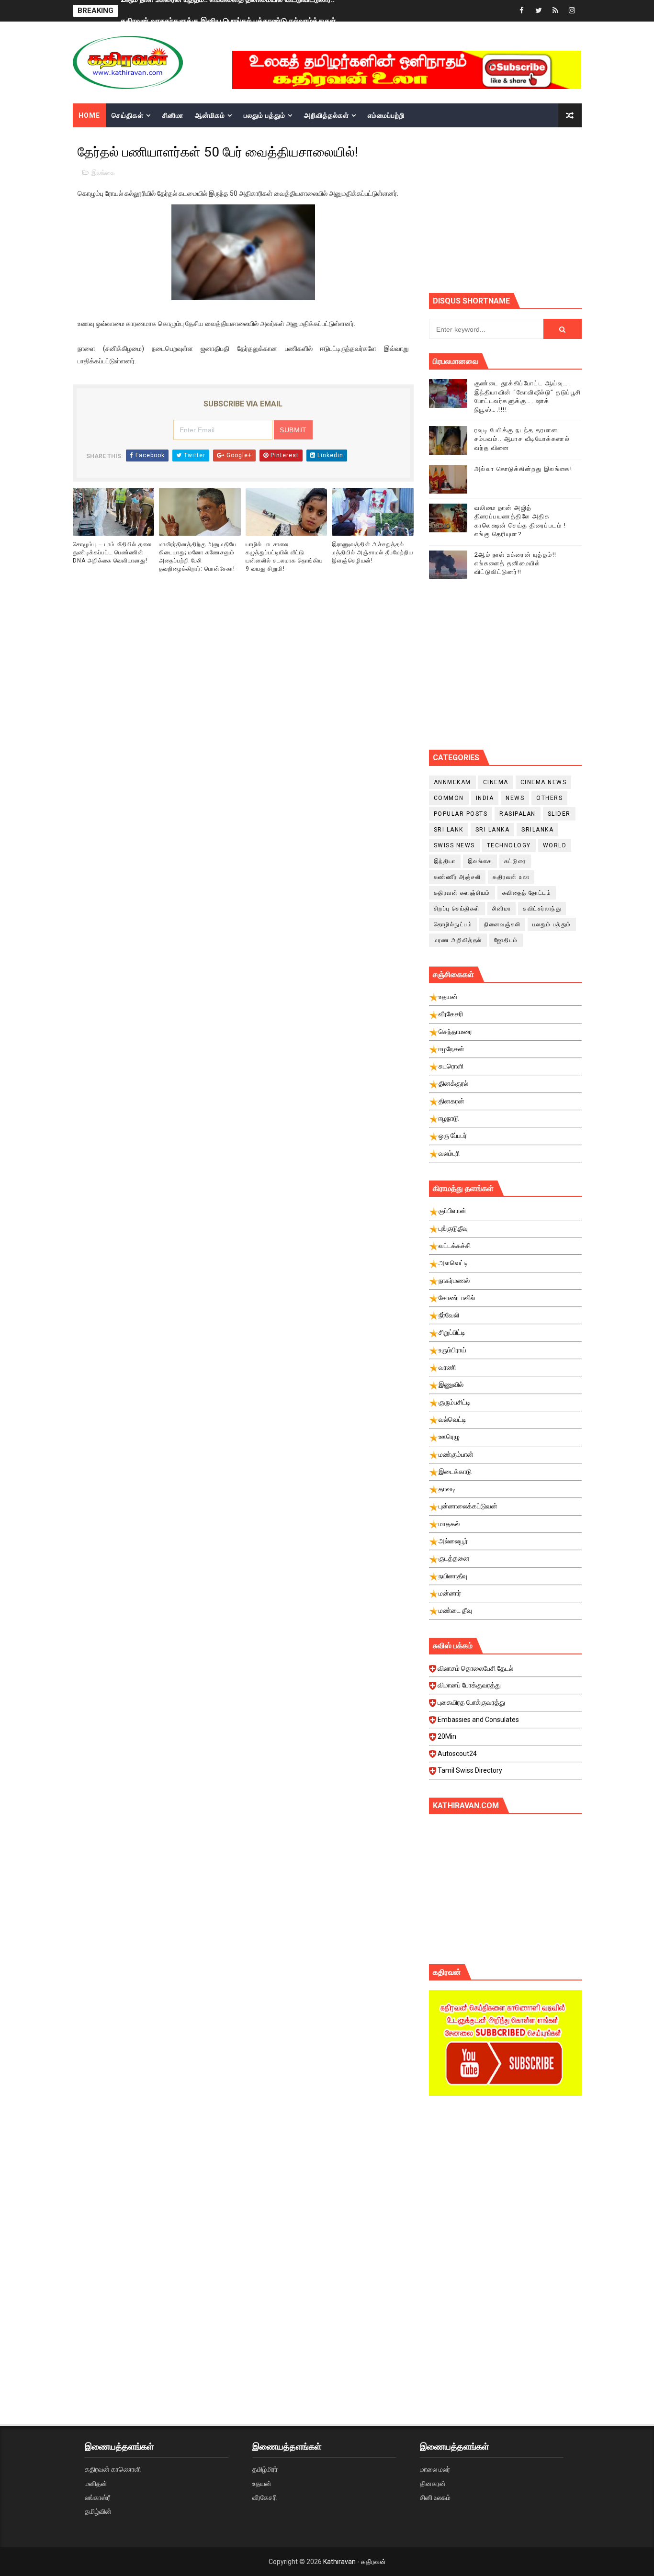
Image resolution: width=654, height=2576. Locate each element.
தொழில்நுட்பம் (453, 924)
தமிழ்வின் (98, 2511)
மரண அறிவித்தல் (458, 940)
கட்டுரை (515, 861)
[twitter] (539, 11)
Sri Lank (449, 830)
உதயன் (262, 2484)
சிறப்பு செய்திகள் (457, 909)
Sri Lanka (493, 830)
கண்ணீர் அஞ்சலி (457, 877)
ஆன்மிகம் (210, 115)
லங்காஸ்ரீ (97, 2497)
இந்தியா (445, 861)
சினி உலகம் (435, 2497)
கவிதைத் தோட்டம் (527, 893)
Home (89, 115)
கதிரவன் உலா (511, 877)
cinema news (544, 782)
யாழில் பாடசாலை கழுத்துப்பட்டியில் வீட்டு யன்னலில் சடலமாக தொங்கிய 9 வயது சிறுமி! (284, 556)
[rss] (555, 11)
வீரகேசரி (265, 2497)
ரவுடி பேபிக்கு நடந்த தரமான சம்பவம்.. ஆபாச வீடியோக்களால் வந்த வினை (522, 439)
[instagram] (572, 11)
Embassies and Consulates (478, 1720)
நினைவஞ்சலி (502, 924)
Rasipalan (518, 814)
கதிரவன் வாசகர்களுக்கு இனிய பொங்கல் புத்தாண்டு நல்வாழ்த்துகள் (228, 11)
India (485, 798)
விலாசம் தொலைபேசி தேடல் (475, 1668)
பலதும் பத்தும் (265, 115)
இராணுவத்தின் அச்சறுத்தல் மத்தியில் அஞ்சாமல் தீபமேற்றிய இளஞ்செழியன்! (372, 552)
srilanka (537, 830)
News (515, 798)
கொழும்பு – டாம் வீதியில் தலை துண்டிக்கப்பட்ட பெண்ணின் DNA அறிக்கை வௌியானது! (112, 552)
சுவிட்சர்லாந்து (542, 909)
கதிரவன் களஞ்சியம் (462, 893)
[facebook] (522, 11)
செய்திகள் (128, 115)
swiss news (454, 845)
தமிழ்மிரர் (265, 2469)
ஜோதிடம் (506, 940)
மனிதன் (96, 2484)
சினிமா (173, 115)
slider (559, 814)
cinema (496, 782)
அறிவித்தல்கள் (327, 115)
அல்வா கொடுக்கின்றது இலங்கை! (524, 469)
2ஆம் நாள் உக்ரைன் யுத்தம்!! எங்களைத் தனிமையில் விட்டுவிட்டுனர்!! (516, 563)
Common (449, 798)
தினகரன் (433, 2484)
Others (549, 798)
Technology (509, 845)
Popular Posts (461, 814)
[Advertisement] (541, 209)
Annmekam (452, 782)
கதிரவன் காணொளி (113, 2469)
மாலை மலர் (435, 2469)
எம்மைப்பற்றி (386, 115)
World (555, 845)
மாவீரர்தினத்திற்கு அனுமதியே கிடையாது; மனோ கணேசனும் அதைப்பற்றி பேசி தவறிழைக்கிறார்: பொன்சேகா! (198, 556)
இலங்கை (103, 173)
